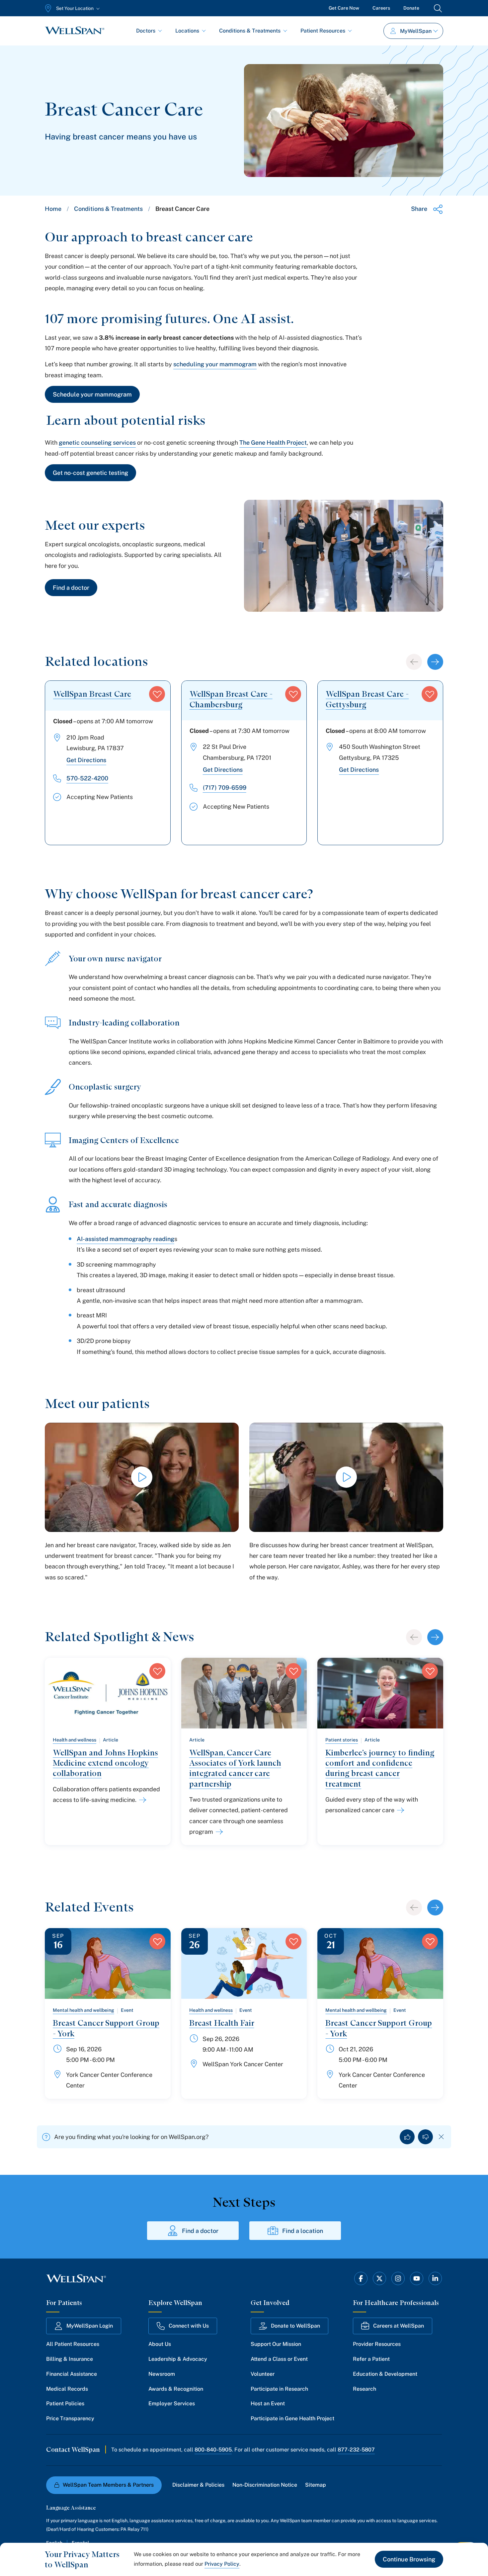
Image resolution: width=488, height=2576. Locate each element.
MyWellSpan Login (90, 2326)
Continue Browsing (409, 2559)
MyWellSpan (416, 31)
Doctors (146, 31)
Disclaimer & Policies (198, 2485)
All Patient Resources (73, 2344)
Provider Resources (377, 2344)
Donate (411, 8)
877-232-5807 (356, 2450)
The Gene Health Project (273, 443)
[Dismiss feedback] (441, 2137)
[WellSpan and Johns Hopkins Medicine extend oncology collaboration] (141, 1800)
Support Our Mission (276, 2344)
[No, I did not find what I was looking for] (425, 2137)
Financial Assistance (72, 2374)
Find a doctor (71, 588)
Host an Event (268, 2403)
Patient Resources (323, 31)
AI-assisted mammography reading (125, 1239)
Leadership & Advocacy (178, 2359)
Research (365, 2389)
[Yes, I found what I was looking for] (407, 2137)
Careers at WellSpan (399, 2326)
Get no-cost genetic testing (90, 473)
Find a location (303, 2231)
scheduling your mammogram (215, 364)
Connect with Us (189, 2326)
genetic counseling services (97, 443)
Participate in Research (279, 2389)
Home (53, 209)
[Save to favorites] (157, 694)
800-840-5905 (213, 2450)
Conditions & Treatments (250, 31)
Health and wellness (75, 1740)
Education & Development (385, 2374)
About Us (160, 2344)
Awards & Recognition (176, 2389)
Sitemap (316, 2485)
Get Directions (86, 760)
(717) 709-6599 (225, 788)
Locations (187, 31)
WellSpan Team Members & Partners (108, 2485)
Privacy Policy (222, 2564)
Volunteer (263, 2374)
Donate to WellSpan (295, 2326)
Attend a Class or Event (279, 2359)
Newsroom (162, 2374)
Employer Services (172, 2403)
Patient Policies (65, 2403)
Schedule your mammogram (92, 394)
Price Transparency (70, 2418)
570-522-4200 (87, 778)
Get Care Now (344, 8)
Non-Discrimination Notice (265, 2485)
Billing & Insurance (70, 2359)
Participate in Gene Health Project (292, 2418)
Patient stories (342, 1740)
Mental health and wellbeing (83, 2010)
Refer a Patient (371, 2359)
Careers (381, 8)
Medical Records (67, 2389)
